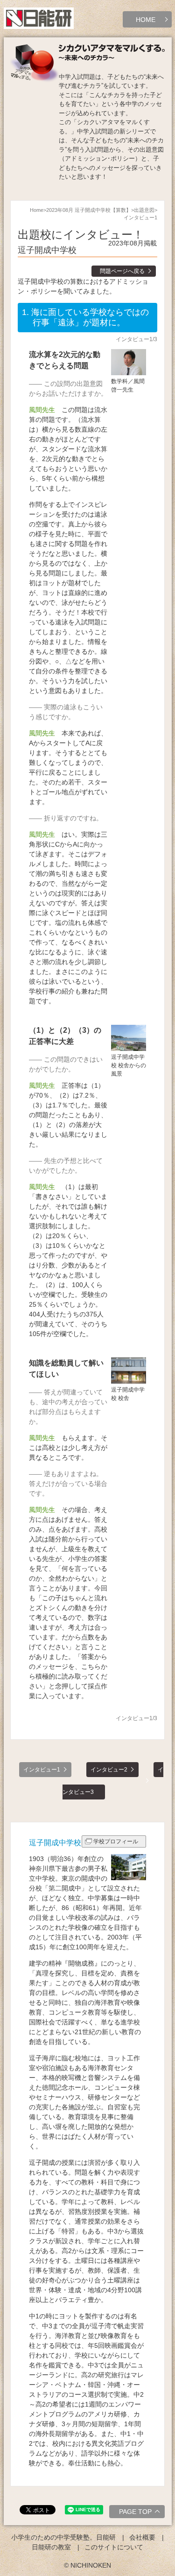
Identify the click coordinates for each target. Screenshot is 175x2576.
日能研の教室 (51, 2547)
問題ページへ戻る (122, 271)
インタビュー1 (42, 1770)
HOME (146, 20)
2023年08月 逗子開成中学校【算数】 (89, 210)
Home (37, 210)
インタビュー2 (109, 1770)
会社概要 (142, 2537)
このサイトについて (114, 2547)
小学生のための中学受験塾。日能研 (63, 2537)
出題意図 (144, 210)
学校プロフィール (116, 1841)
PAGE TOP (135, 2512)
